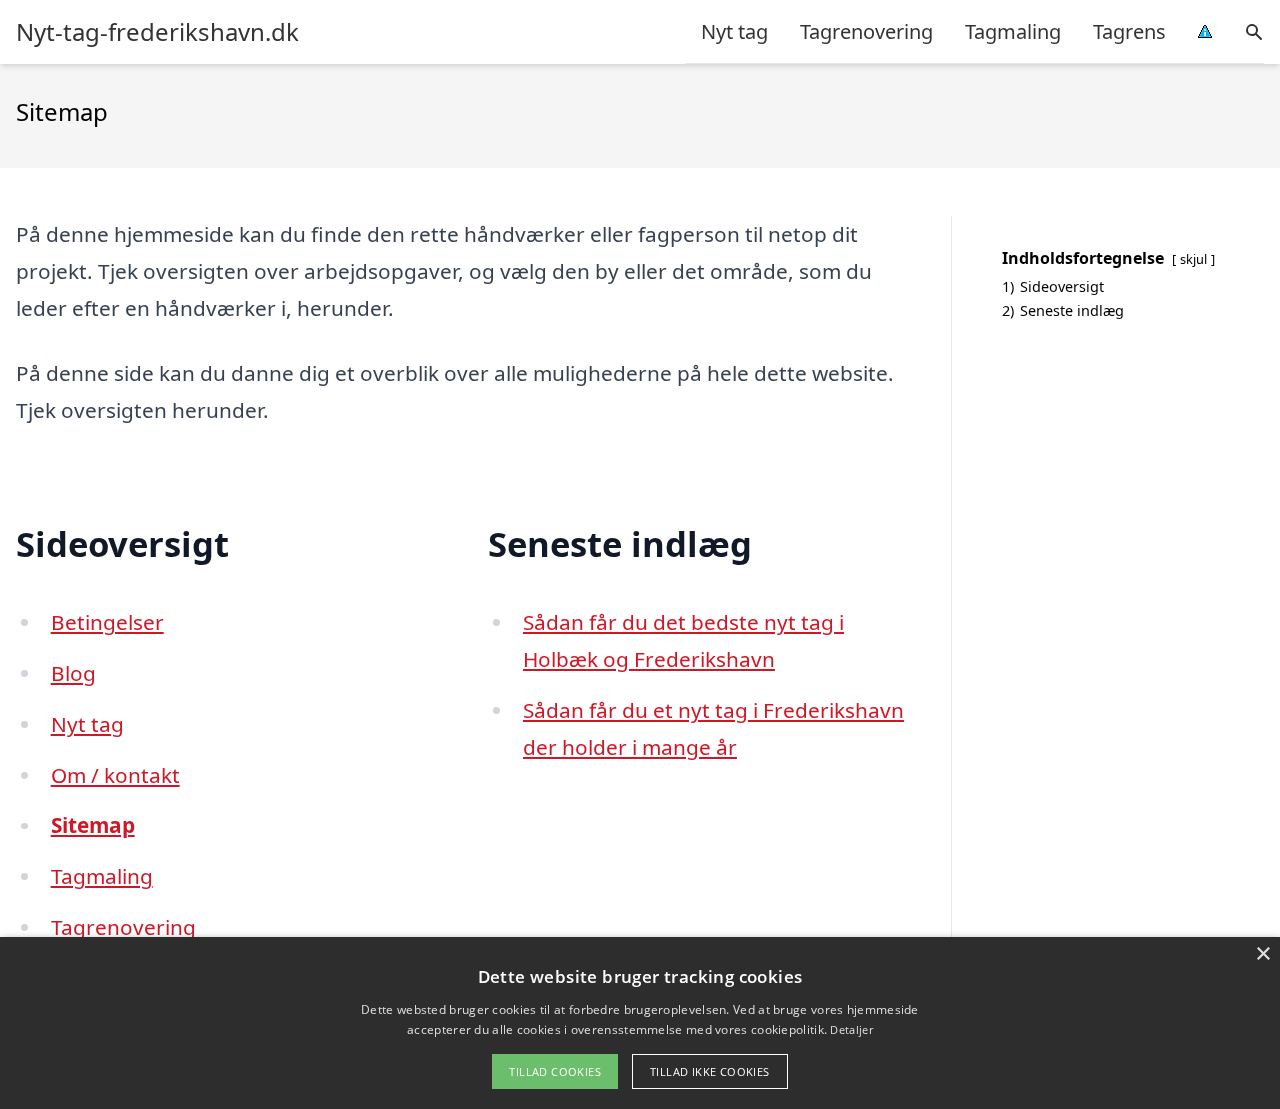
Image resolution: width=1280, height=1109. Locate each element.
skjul (1193, 259)
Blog (73, 673)
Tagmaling (1013, 31)
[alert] (640, 1023)
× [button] (1262, 954)
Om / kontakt (115, 775)
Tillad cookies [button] (555, 1071)
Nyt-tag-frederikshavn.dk (157, 32)
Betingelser (107, 622)
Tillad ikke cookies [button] (710, 1071)
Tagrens (1129, 31)
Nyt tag (734, 31)
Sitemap (93, 825)
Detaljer (851, 1029)
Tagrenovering (866, 31)
